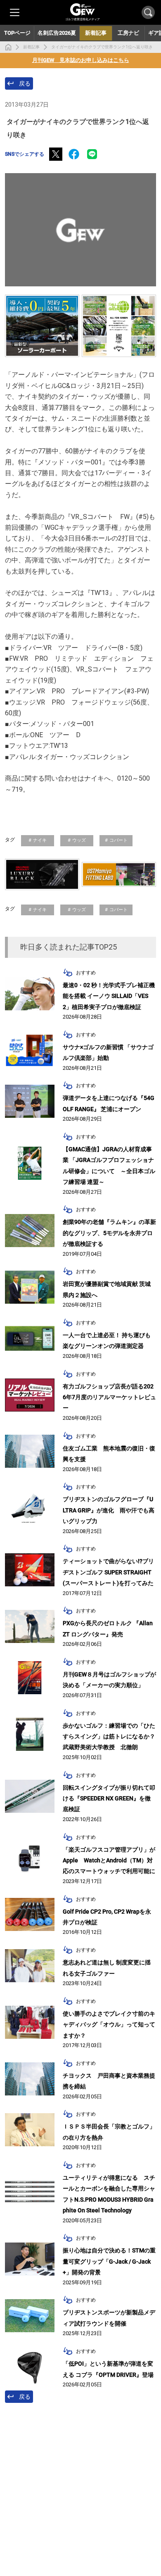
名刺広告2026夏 (57, 33)
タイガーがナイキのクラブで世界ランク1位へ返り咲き (102, 47)
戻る (25, 83)
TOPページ (17, 33)
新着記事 (31, 47)
